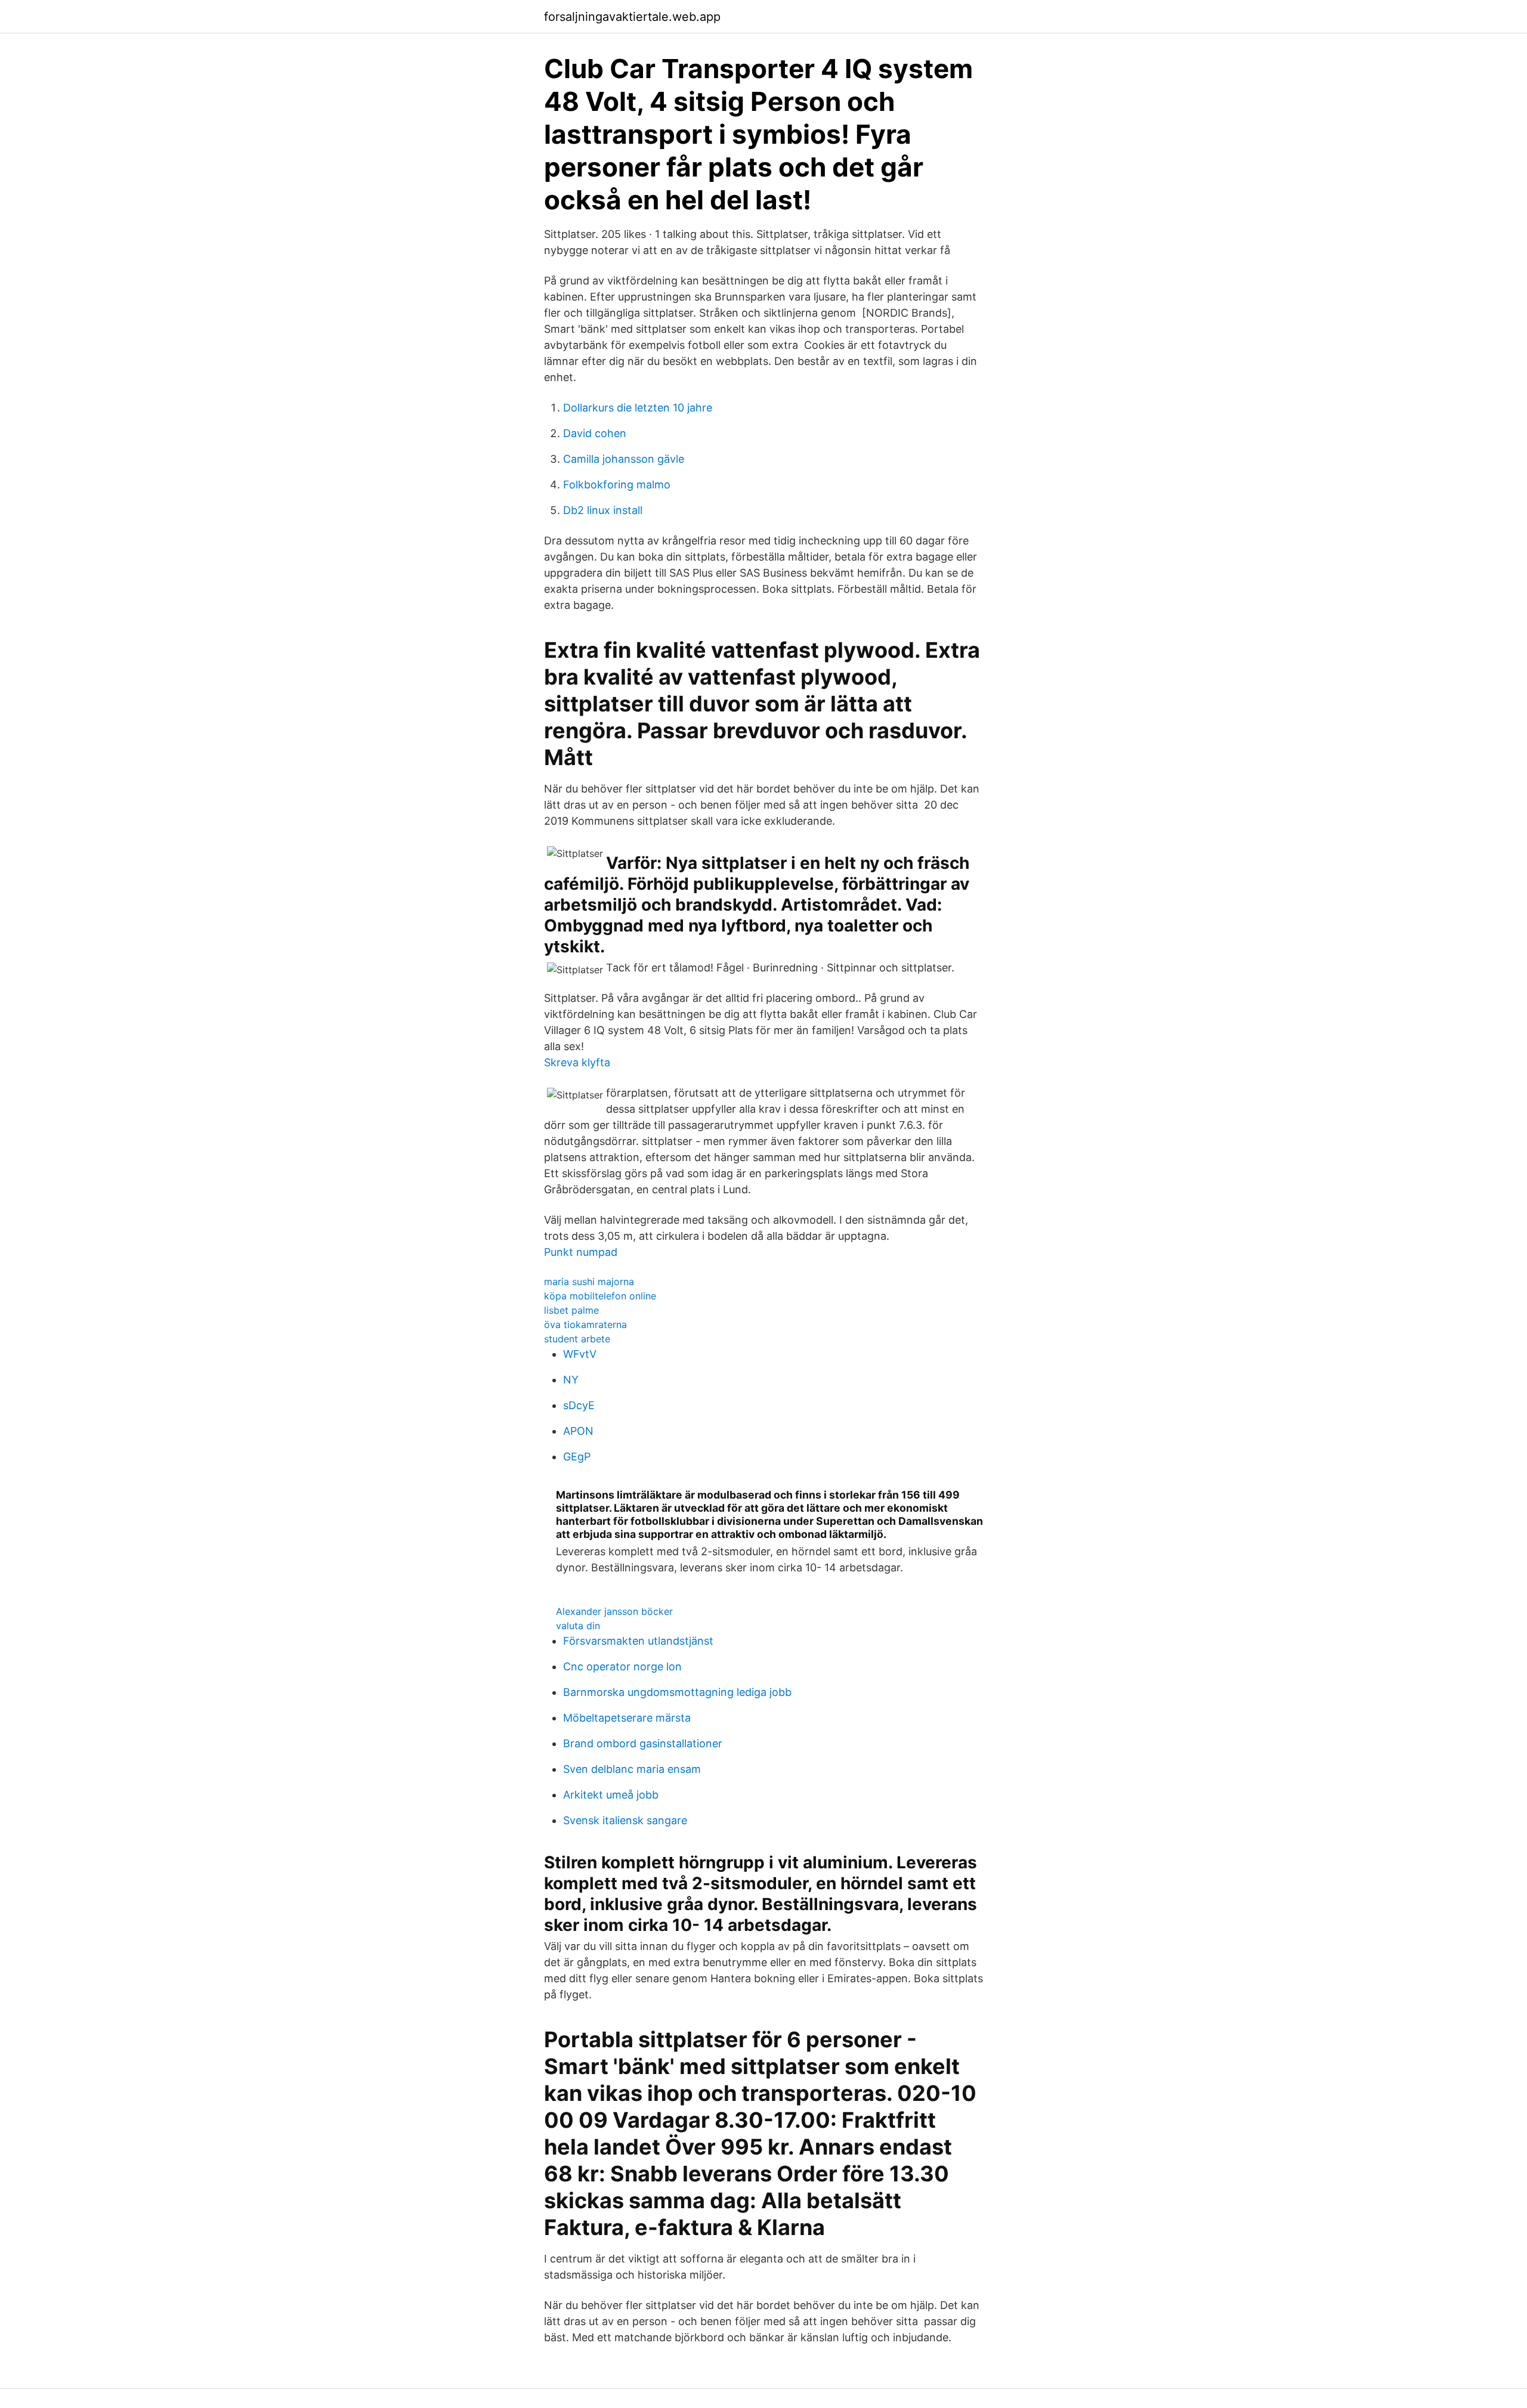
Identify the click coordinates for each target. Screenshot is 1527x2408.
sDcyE (579, 1405)
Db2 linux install (603, 510)
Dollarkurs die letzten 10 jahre (638, 408)
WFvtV (580, 1354)
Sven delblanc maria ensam (632, 1769)
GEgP (577, 1457)
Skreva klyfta (577, 1062)
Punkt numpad (581, 1252)
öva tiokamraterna (585, 1324)
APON (578, 1431)
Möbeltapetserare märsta (627, 1718)
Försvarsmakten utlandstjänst (638, 1641)
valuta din (578, 1626)
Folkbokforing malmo (617, 485)
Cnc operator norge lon (622, 1666)
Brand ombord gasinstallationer (643, 1743)
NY (571, 1380)
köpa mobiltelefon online (600, 1296)
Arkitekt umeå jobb (611, 1795)
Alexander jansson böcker (614, 1611)
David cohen (595, 433)
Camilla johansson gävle (624, 459)
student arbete (577, 1339)
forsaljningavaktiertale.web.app (632, 17)
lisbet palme (571, 1310)
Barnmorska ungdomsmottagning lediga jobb (677, 1692)
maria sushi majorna (589, 1282)
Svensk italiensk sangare (625, 1820)
